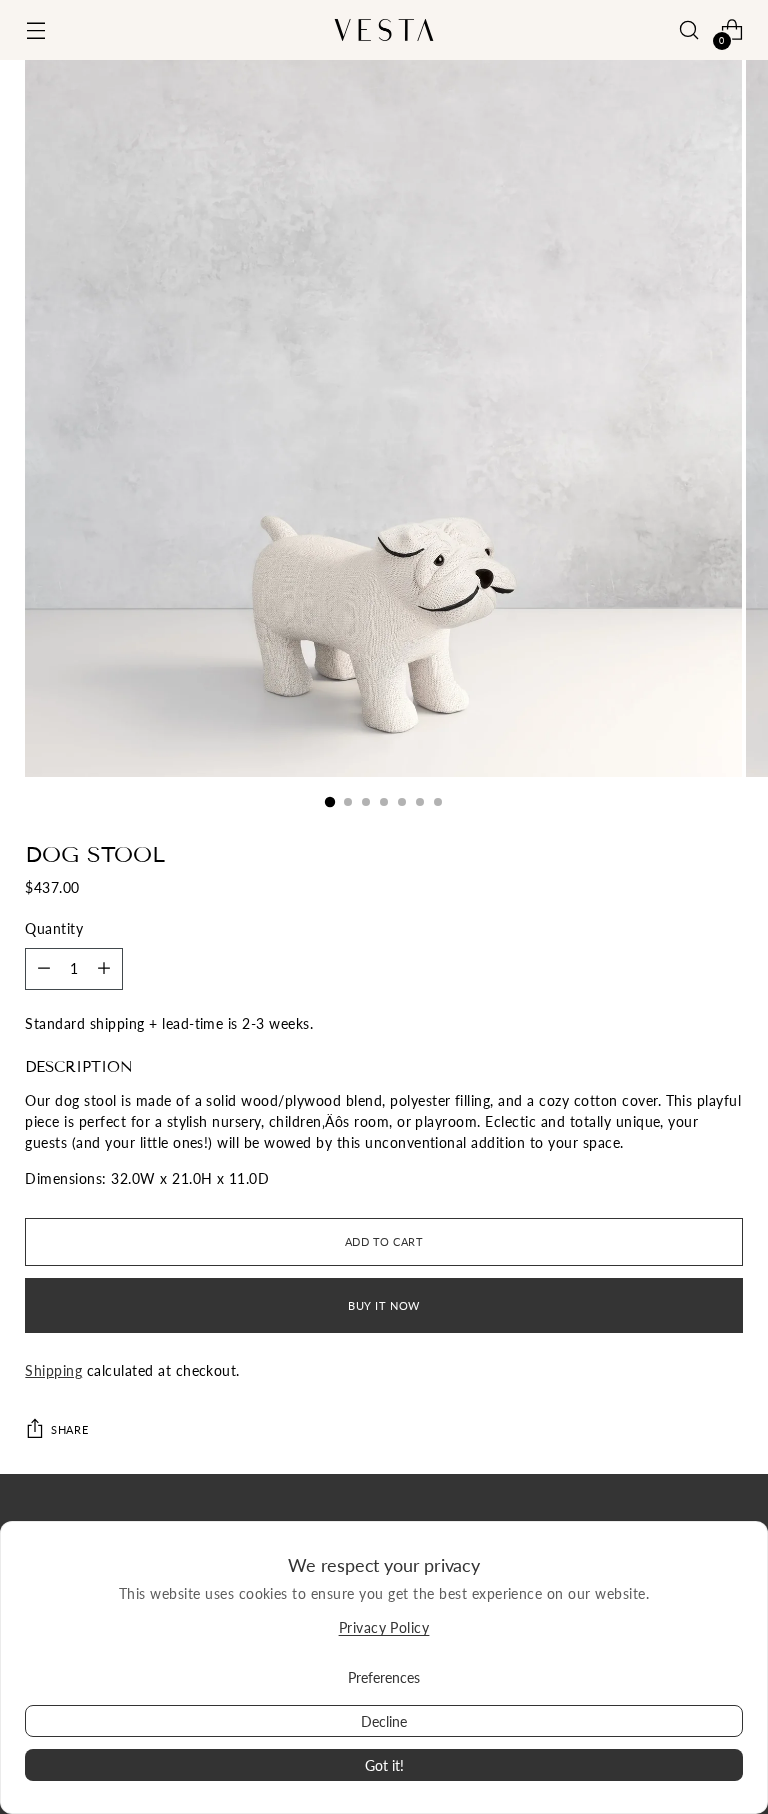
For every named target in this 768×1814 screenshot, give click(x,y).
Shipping (53, 1370)
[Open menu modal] (35, 30)
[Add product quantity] (44, 969)
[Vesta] (384, 30)
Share (69, 1429)
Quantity (54, 928)
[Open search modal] (689, 30)
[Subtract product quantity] (104, 969)
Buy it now (383, 1305)
